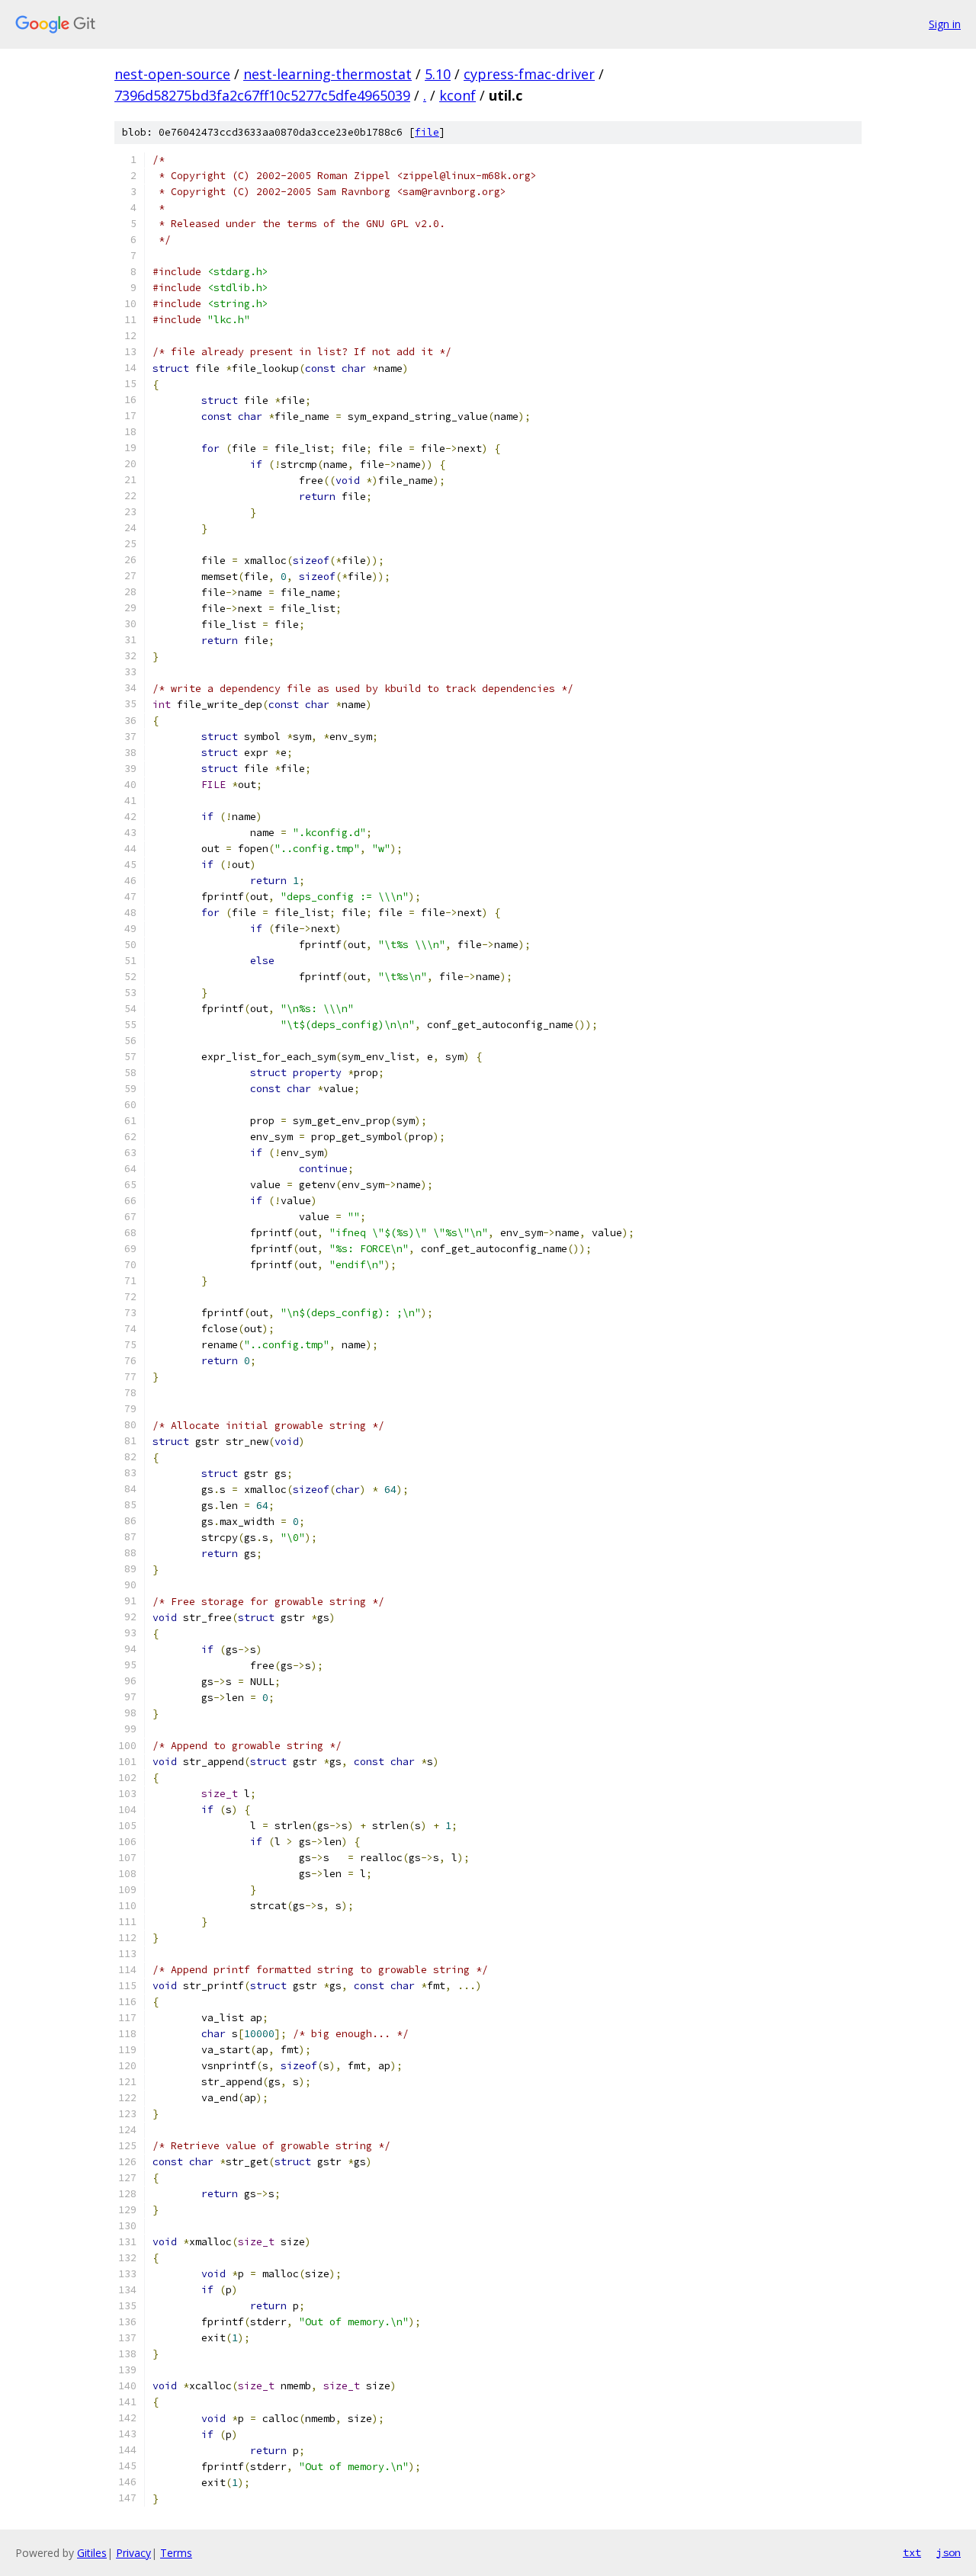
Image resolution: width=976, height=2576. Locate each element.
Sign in (945, 24)
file (427, 132)
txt (912, 2552)
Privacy (133, 2553)
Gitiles (92, 2553)
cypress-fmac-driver (529, 74)
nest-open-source (172, 74)
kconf (457, 95)
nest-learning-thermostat (327, 74)
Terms (176, 2553)
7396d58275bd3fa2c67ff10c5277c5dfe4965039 (262, 95)
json (949, 2552)
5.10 (438, 74)
